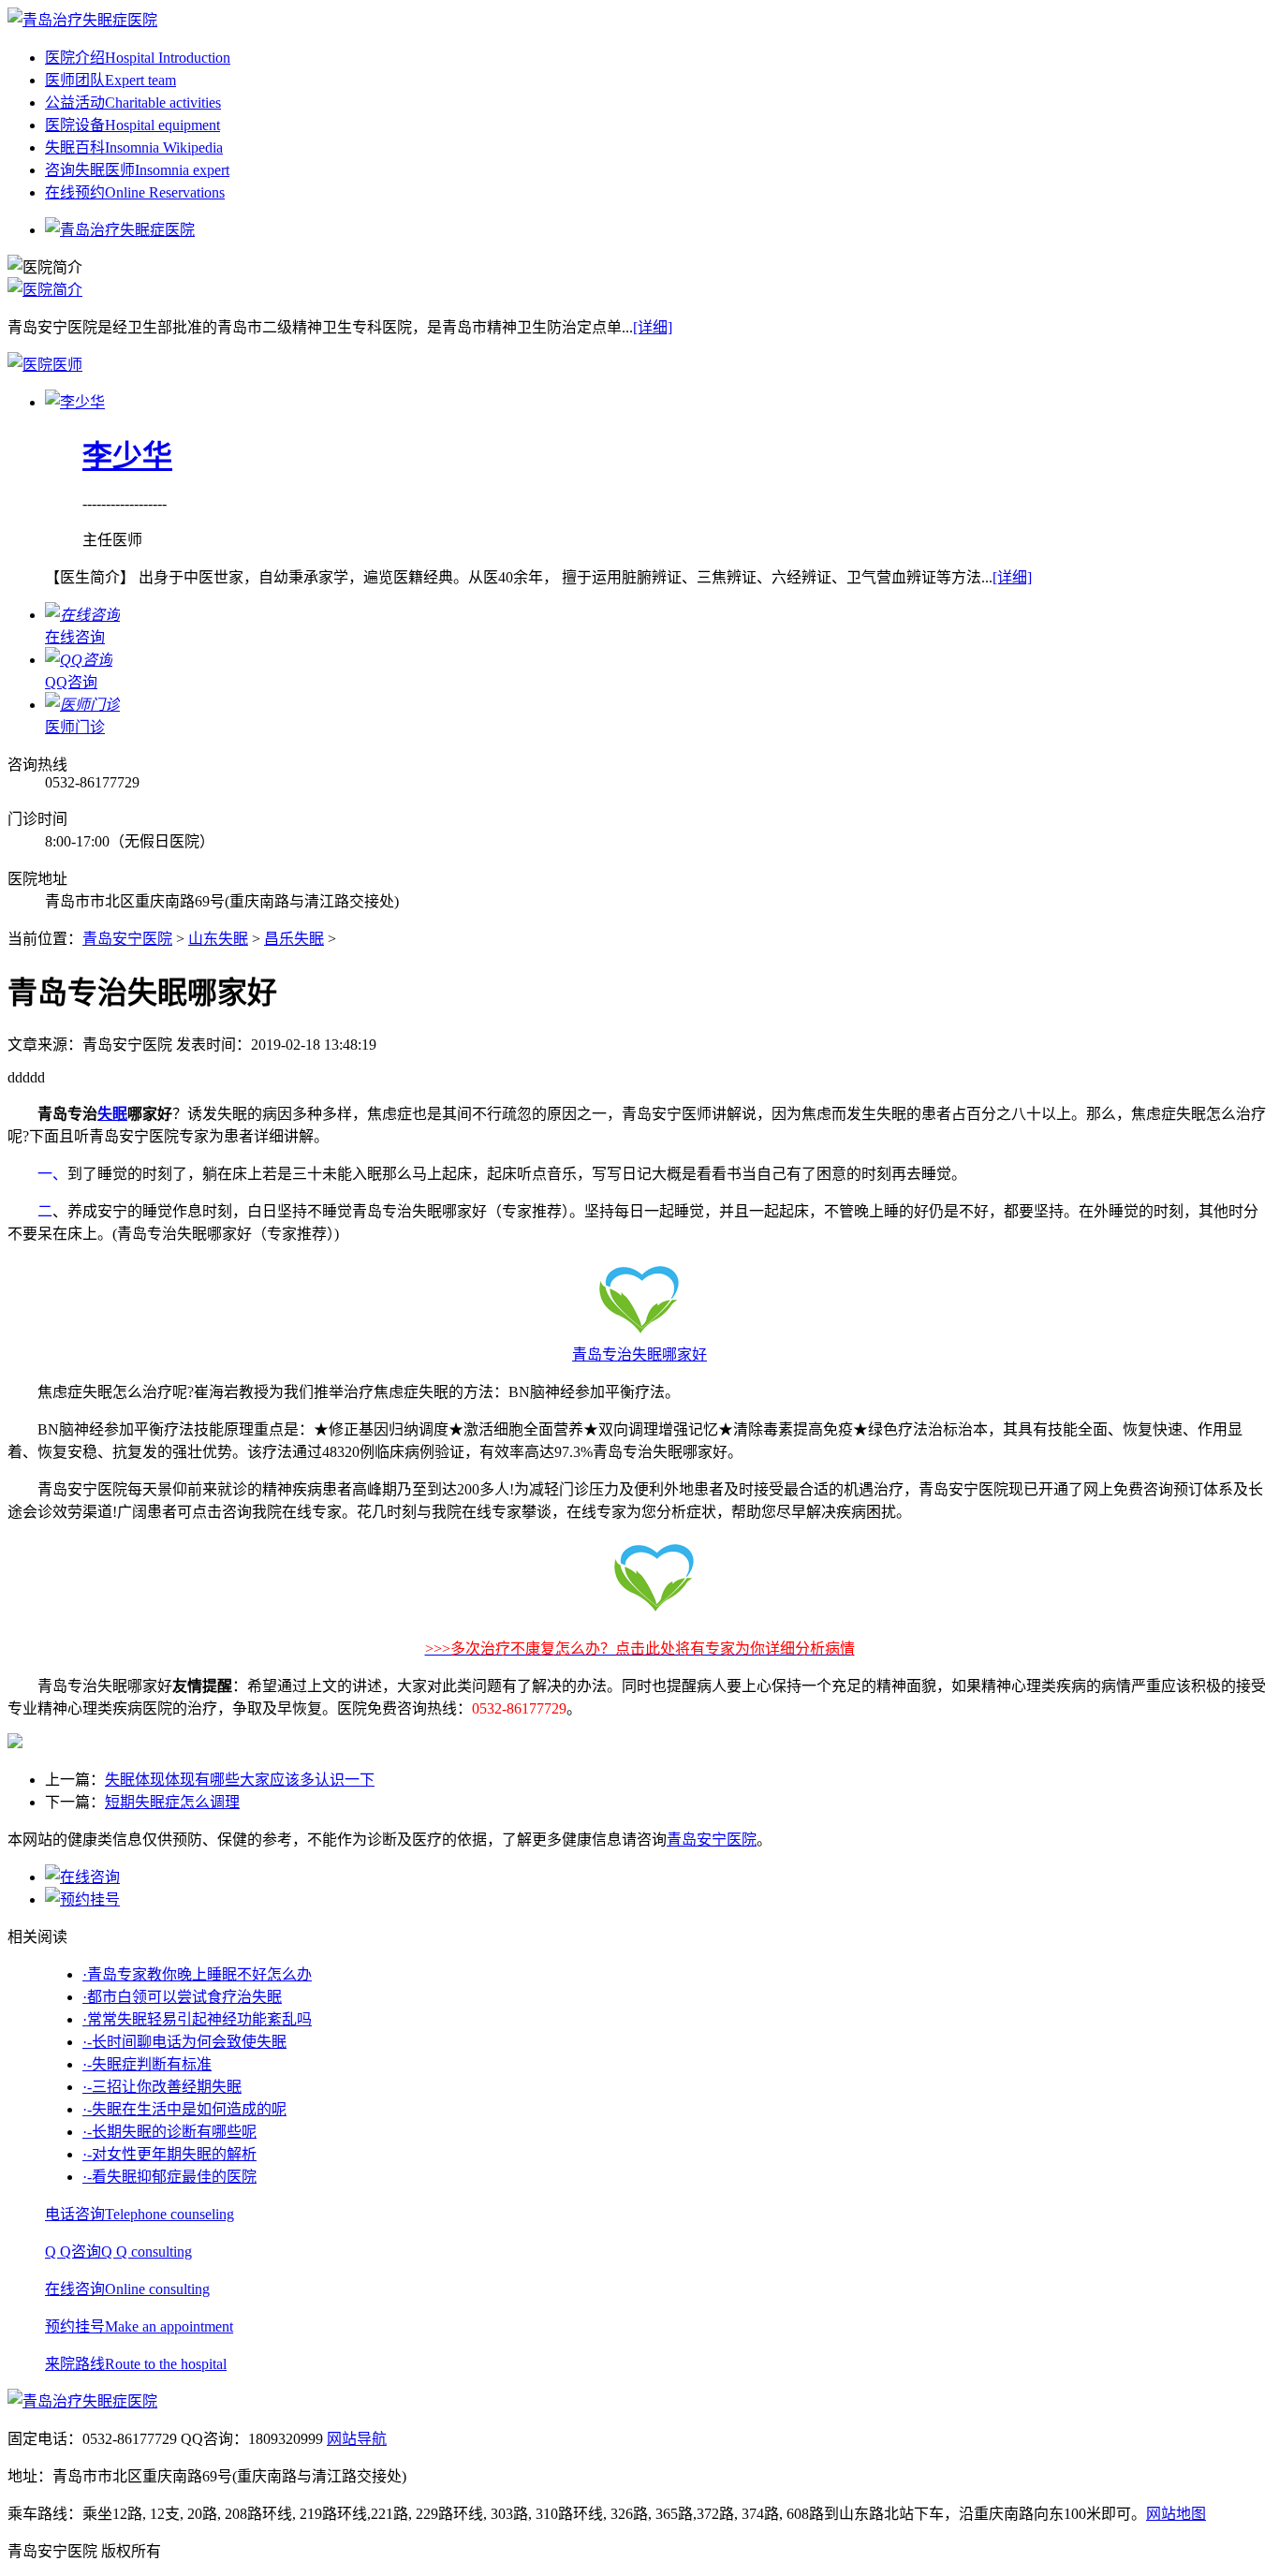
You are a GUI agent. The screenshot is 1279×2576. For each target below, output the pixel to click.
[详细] (653, 327)
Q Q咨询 (118, 2252)
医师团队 (110, 80)
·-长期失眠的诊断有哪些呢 (169, 2132)
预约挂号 (139, 2326)
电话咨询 (140, 2214)
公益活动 (133, 103)
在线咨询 (127, 2289)
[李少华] (75, 402)
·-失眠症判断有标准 (147, 2064)
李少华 (127, 456)
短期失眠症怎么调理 (172, 1802)
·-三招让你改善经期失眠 (162, 2087)
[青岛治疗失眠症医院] (82, 20)
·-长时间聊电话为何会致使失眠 (184, 2042)
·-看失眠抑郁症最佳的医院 (169, 2177)
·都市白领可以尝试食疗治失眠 (182, 1997)
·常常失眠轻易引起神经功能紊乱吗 (197, 2019)
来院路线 (136, 2364)
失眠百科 (134, 147)
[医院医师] (45, 365)
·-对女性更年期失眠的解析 (169, 2154)
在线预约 (135, 192)
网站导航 (357, 2439)
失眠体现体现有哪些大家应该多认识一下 (240, 1780)
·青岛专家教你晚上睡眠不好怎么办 (197, 1974)
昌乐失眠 (294, 939)
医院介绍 (138, 58)
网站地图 (1176, 2514)
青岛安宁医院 (127, 939)
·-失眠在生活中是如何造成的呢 (184, 2109)
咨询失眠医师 (137, 170)
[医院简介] (45, 290)
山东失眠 (218, 939)
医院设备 (132, 125)
